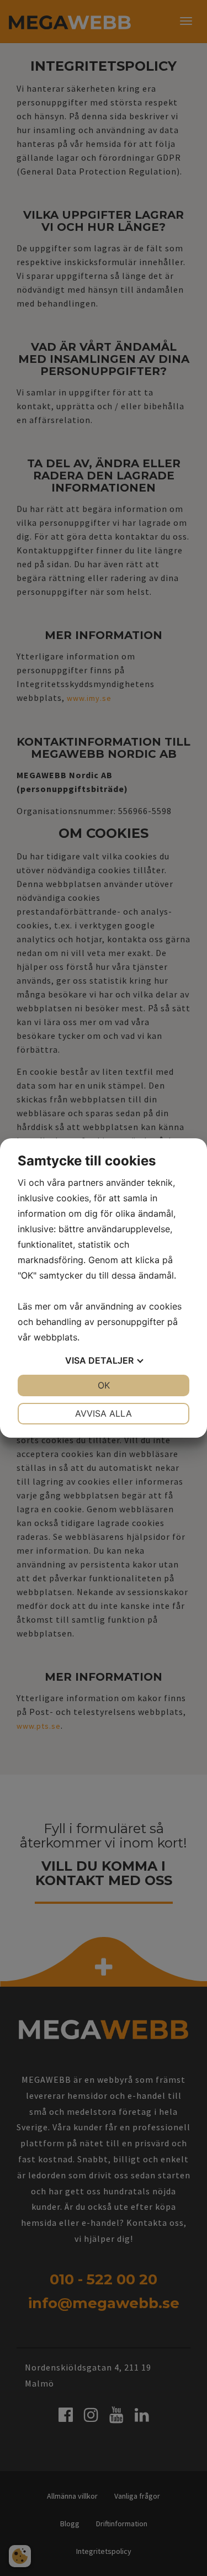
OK (104, 1385)
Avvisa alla (104, 1413)
